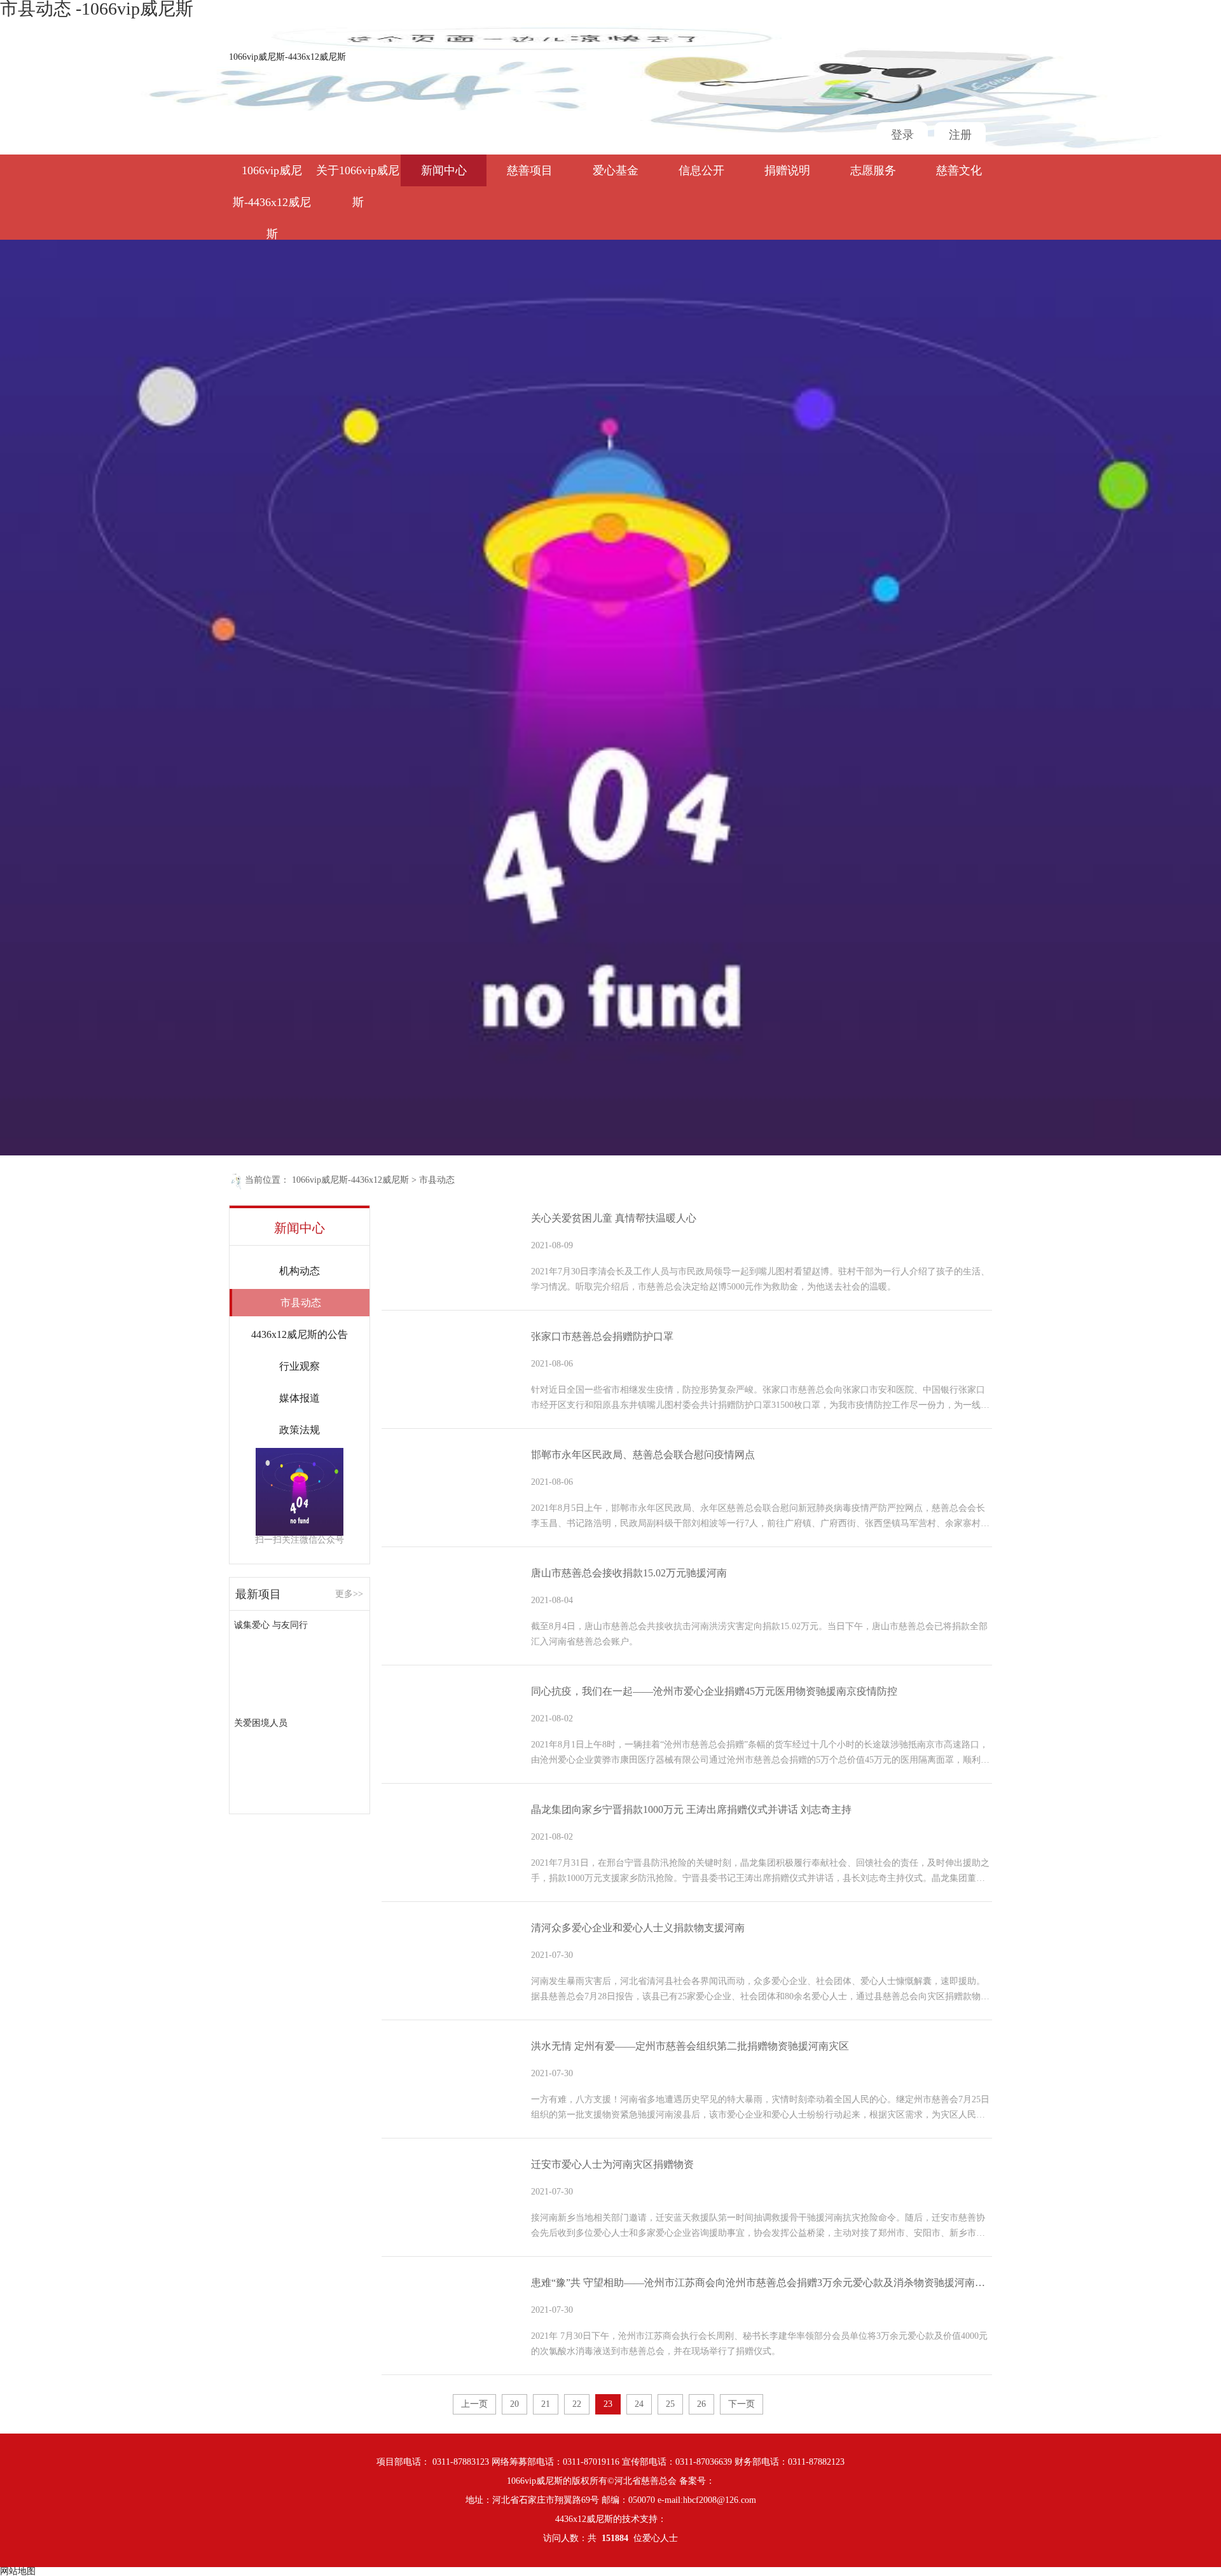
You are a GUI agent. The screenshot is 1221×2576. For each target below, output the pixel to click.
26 (701, 2404)
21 (546, 2404)
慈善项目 (530, 170)
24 (639, 2404)
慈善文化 (959, 170)
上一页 (474, 2404)
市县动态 (437, 1180)
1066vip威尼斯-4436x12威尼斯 (287, 57)
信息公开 (701, 170)
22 (577, 2404)
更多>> (349, 1594)
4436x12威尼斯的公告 (300, 1334)
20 (514, 2404)
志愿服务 (873, 170)
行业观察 (300, 1366)
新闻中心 (444, 170)
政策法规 (300, 1430)
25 (670, 2404)
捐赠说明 (787, 170)
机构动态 (300, 1271)
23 (608, 2404)
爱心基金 (616, 170)
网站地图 (18, 2571)
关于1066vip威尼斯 (358, 175)
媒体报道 (300, 1398)
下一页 (742, 2404)
